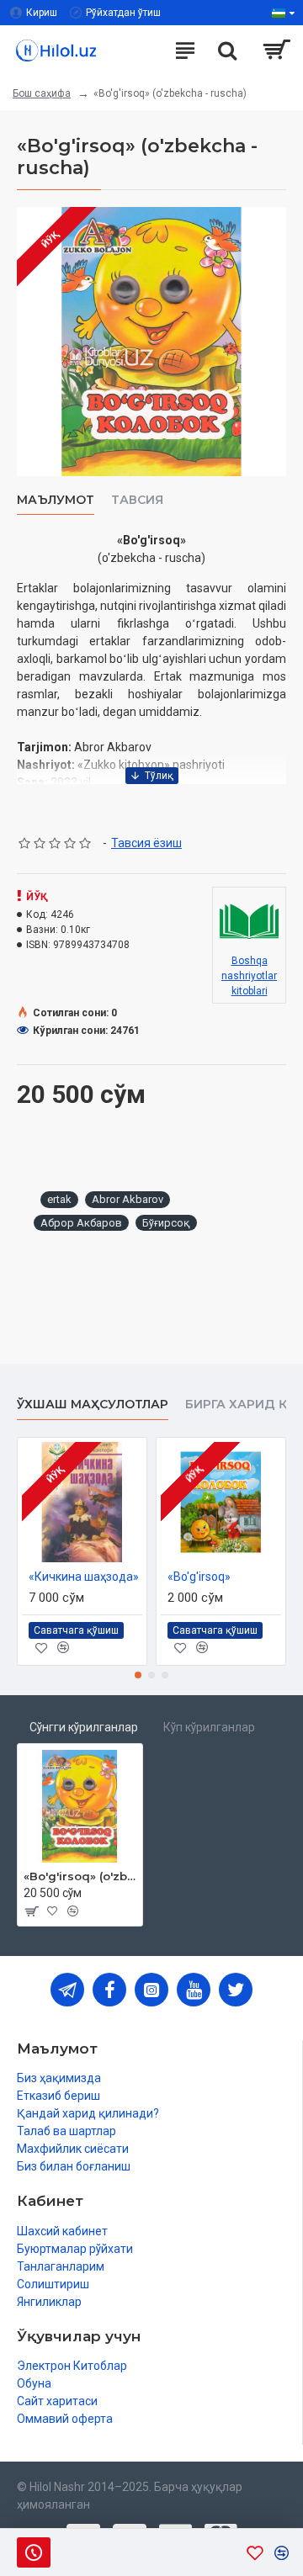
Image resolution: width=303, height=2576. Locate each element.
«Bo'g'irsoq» (199, 1577)
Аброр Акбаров (81, 1223)
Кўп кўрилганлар (209, 1727)
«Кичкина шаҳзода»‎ (84, 1577)
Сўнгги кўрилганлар (84, 1727)
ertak (59, 1199)
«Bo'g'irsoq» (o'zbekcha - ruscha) (80, 1876)
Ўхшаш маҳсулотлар (93, 1405)
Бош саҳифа (42, 93)
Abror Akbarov (128, 1199)
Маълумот (56, 500)
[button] (138, 1675)
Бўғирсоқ (166, 1223)
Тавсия (137, 500)
